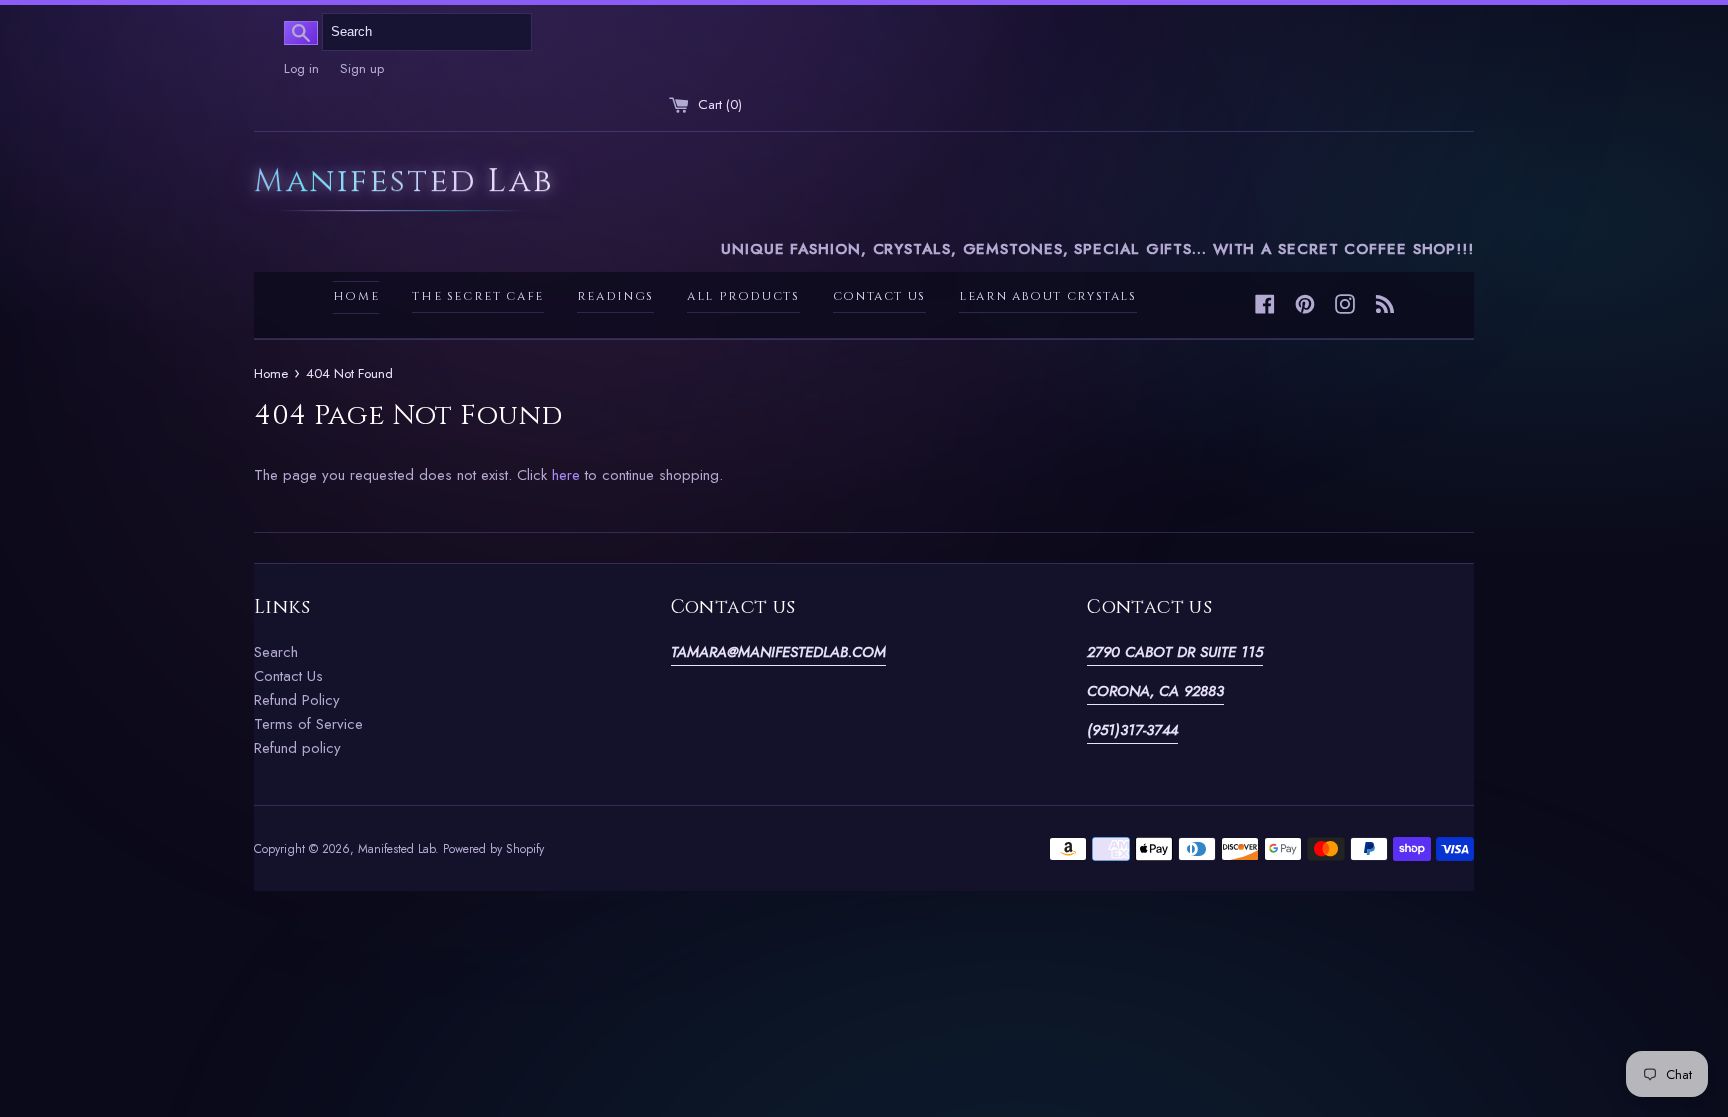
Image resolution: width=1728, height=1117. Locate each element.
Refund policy (297, 748)
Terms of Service (308, 724)
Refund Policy (297, 700)
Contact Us (879, 296)
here (566, 475)
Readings (615, 296)
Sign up (362, 68)
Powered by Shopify (493, 849)
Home (356, 296)
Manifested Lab (403, 183)
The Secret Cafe (478, 296)
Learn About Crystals (1048, 296)
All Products (743, 296)
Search (276, 652)
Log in (301, 68)
